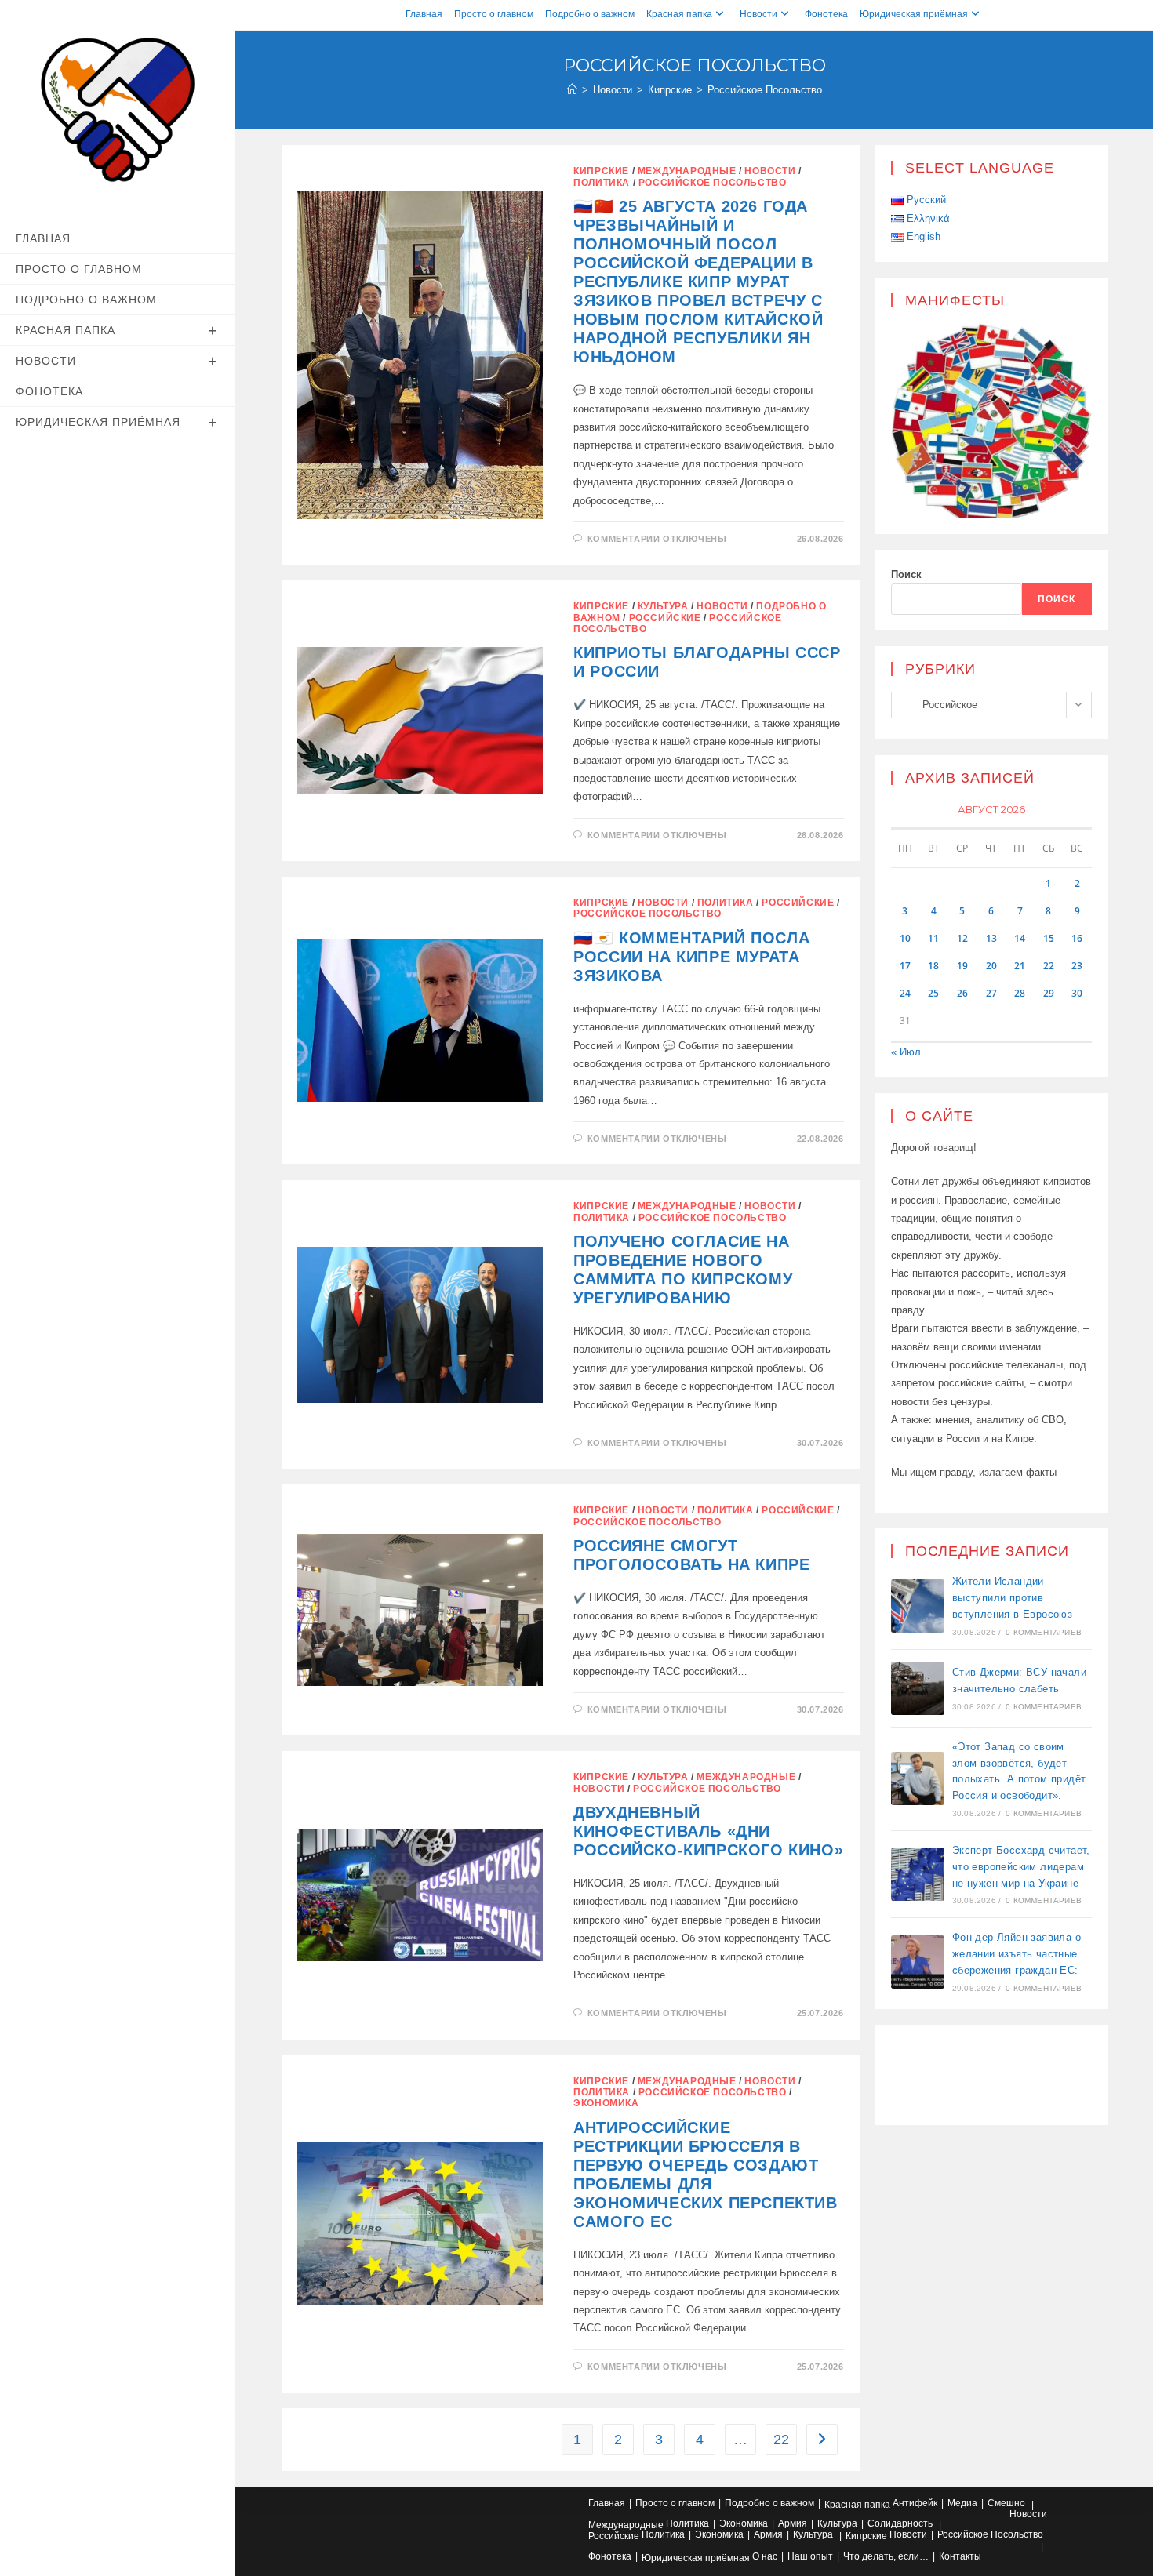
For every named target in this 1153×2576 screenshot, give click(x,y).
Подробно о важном (590, 14)
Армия (793, 2523)
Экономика (606, 2103)
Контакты (960, 2556)
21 (1020, 966)
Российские (665, 618)
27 (991, 993)
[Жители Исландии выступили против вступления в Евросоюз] (918, 1606)
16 (1077, 938)
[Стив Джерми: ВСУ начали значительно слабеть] (918, 1688)
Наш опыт (810, 2556)
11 (933, 938)
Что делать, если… (886, 2556)
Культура (663, 606)
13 (991, 938)
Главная (424, 14)
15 (1049, 938)
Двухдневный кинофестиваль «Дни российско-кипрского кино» (708, 1831)
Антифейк (915, 2503)
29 (1049, 993)
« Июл (906, 1052)
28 (1020, 993)
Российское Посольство (765, 90)
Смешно (1006, 2503)
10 (905, 938)
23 (1077, 966)
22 (781, 2440)
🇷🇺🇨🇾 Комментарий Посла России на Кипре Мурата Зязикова (691, 957)
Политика (602, 183)
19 (962, 966)
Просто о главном (494, 14)
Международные (687, 171)
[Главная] (572, 90)
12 (962, 938)
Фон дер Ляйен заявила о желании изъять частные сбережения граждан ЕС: (1017, 1954)
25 (933, 993)
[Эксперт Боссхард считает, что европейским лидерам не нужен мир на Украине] (918, 1874)
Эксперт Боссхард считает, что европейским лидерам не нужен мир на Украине (1021, 1867)
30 (1077, 993)
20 (991, 966)
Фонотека (826, 14)
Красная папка (679, 14)
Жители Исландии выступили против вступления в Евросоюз (1012, 1598)
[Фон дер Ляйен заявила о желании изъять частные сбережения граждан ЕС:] (918, 1962)
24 (905, 993)
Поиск (906, 574)
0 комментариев (1044, 1632)
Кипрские (601, 171)
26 (962, 993)
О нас (765, 2556)
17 (905, 966)
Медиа (962, 2503)
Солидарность (900, 2523)
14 (1020, 938)
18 (933, 966)
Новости (758, 14)
